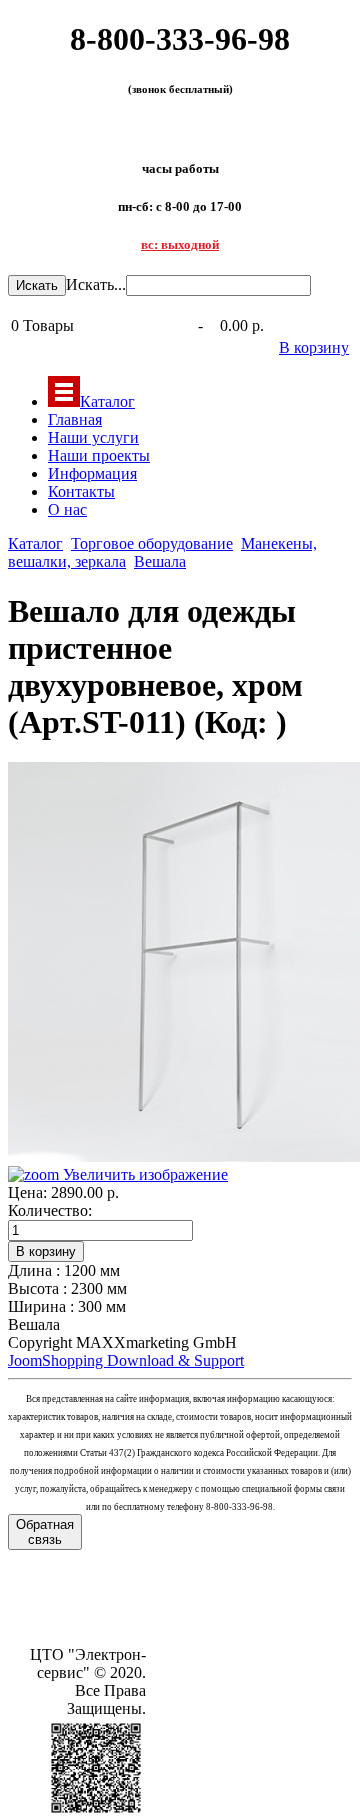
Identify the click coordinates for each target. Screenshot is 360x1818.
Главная (75, 419)
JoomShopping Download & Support (126, 1360)
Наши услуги (93, 437)
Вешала (160, 561)
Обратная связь (45, 1532)
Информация (92, 473)
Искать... (96, 284)
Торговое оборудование (152, 543)
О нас (67, 509)
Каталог (107, 401)
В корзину (314, 347)
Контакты (81, 491)
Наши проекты (99, 455)
